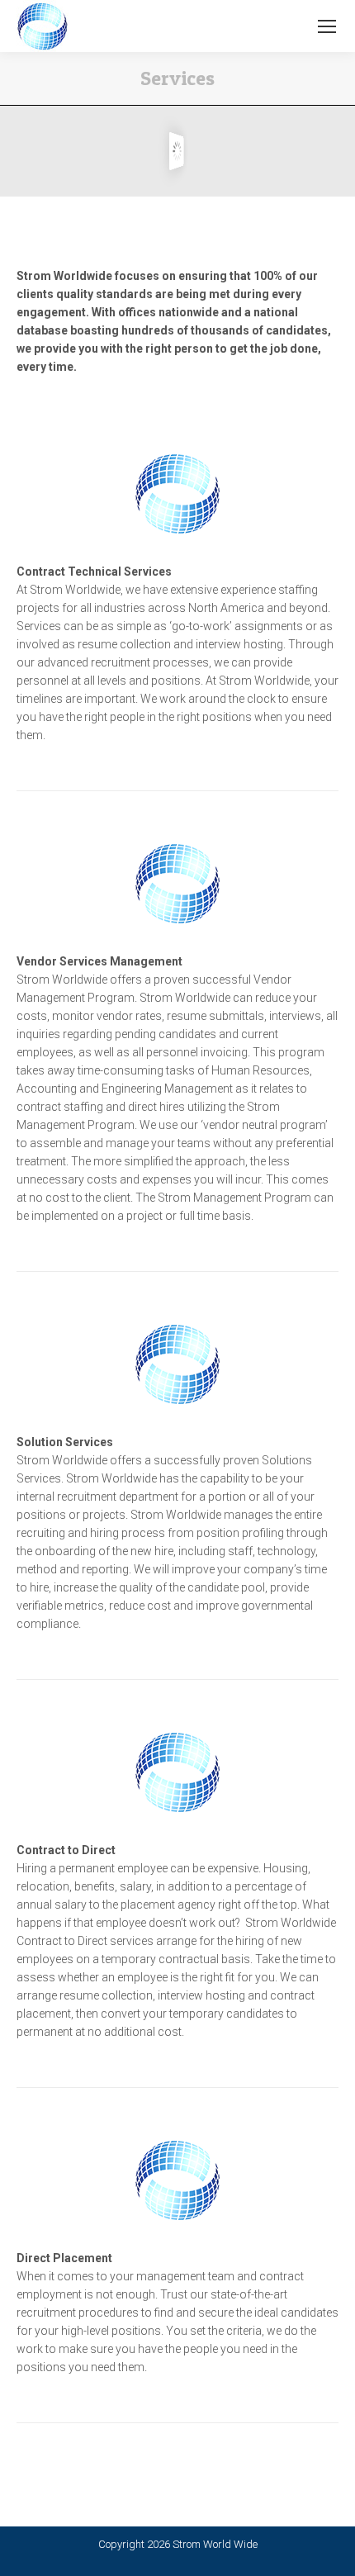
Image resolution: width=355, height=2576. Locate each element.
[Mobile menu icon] (327, 26)
